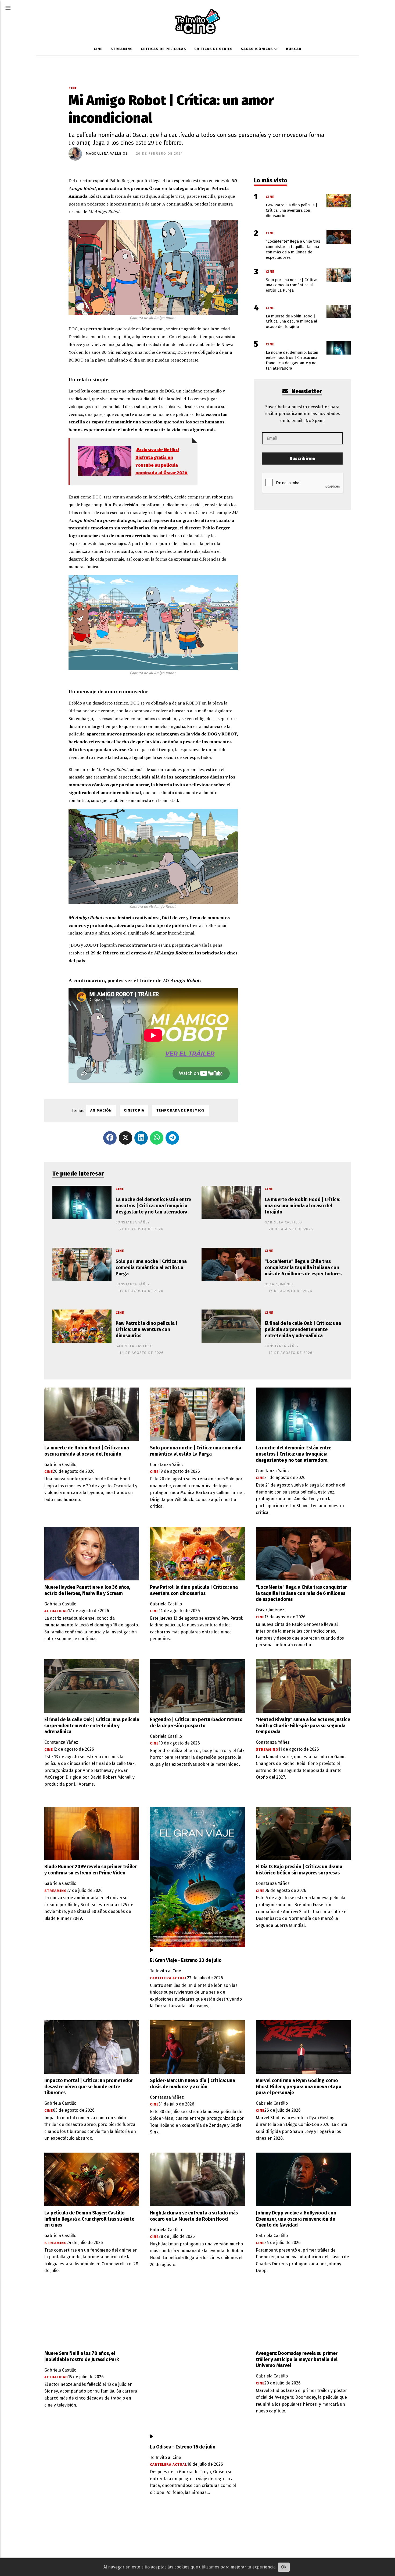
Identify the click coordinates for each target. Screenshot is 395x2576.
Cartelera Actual (168, 1978)
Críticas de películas (164, 49)
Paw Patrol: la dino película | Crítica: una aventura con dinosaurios (147, 1330)
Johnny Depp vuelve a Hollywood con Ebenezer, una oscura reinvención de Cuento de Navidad (296, 2219)
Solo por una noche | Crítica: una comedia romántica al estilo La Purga (151, 1268)
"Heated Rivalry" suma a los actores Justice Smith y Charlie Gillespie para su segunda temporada (303, 1726)
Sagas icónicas (257, 49)
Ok (284, 2567)
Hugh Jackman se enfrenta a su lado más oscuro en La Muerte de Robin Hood (194, 2216)
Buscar (294, 49)
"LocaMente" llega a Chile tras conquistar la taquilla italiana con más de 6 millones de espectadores (303, 1268)
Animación (101, 1110)
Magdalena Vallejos (107, 154)
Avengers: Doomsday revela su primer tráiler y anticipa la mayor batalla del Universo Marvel (297, 2360)
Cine (98, 49)
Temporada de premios (181, 1110)
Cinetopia (134, 1110)
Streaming (122, 49)
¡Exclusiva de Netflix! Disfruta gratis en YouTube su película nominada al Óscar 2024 (161, 461)
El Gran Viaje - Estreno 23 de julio (186, 1960)
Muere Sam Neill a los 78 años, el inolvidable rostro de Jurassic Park (82, 2356)
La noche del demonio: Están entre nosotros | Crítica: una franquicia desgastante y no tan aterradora (153, 1206)
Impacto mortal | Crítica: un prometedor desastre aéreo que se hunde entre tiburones (89, 2087)
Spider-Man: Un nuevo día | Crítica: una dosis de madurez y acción (193, 2084)
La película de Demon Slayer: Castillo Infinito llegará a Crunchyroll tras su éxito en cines (89, 2219)
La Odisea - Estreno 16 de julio (183, 2447)
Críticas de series (213, 49)
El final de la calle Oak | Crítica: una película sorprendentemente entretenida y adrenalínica (303, 1330)
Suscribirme (302, 459)
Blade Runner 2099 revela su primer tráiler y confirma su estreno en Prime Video (91, 1870)
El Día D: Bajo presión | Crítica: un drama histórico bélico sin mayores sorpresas (299, 1870)
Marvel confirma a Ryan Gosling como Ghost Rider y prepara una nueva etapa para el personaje (299, 2087)
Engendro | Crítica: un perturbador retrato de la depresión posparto (196, 1723)
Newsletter (306, 392)
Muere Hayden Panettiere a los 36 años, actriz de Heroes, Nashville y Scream (87, 1590)
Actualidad (56, 1611)
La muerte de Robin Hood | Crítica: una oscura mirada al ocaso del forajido (302, 1206)
